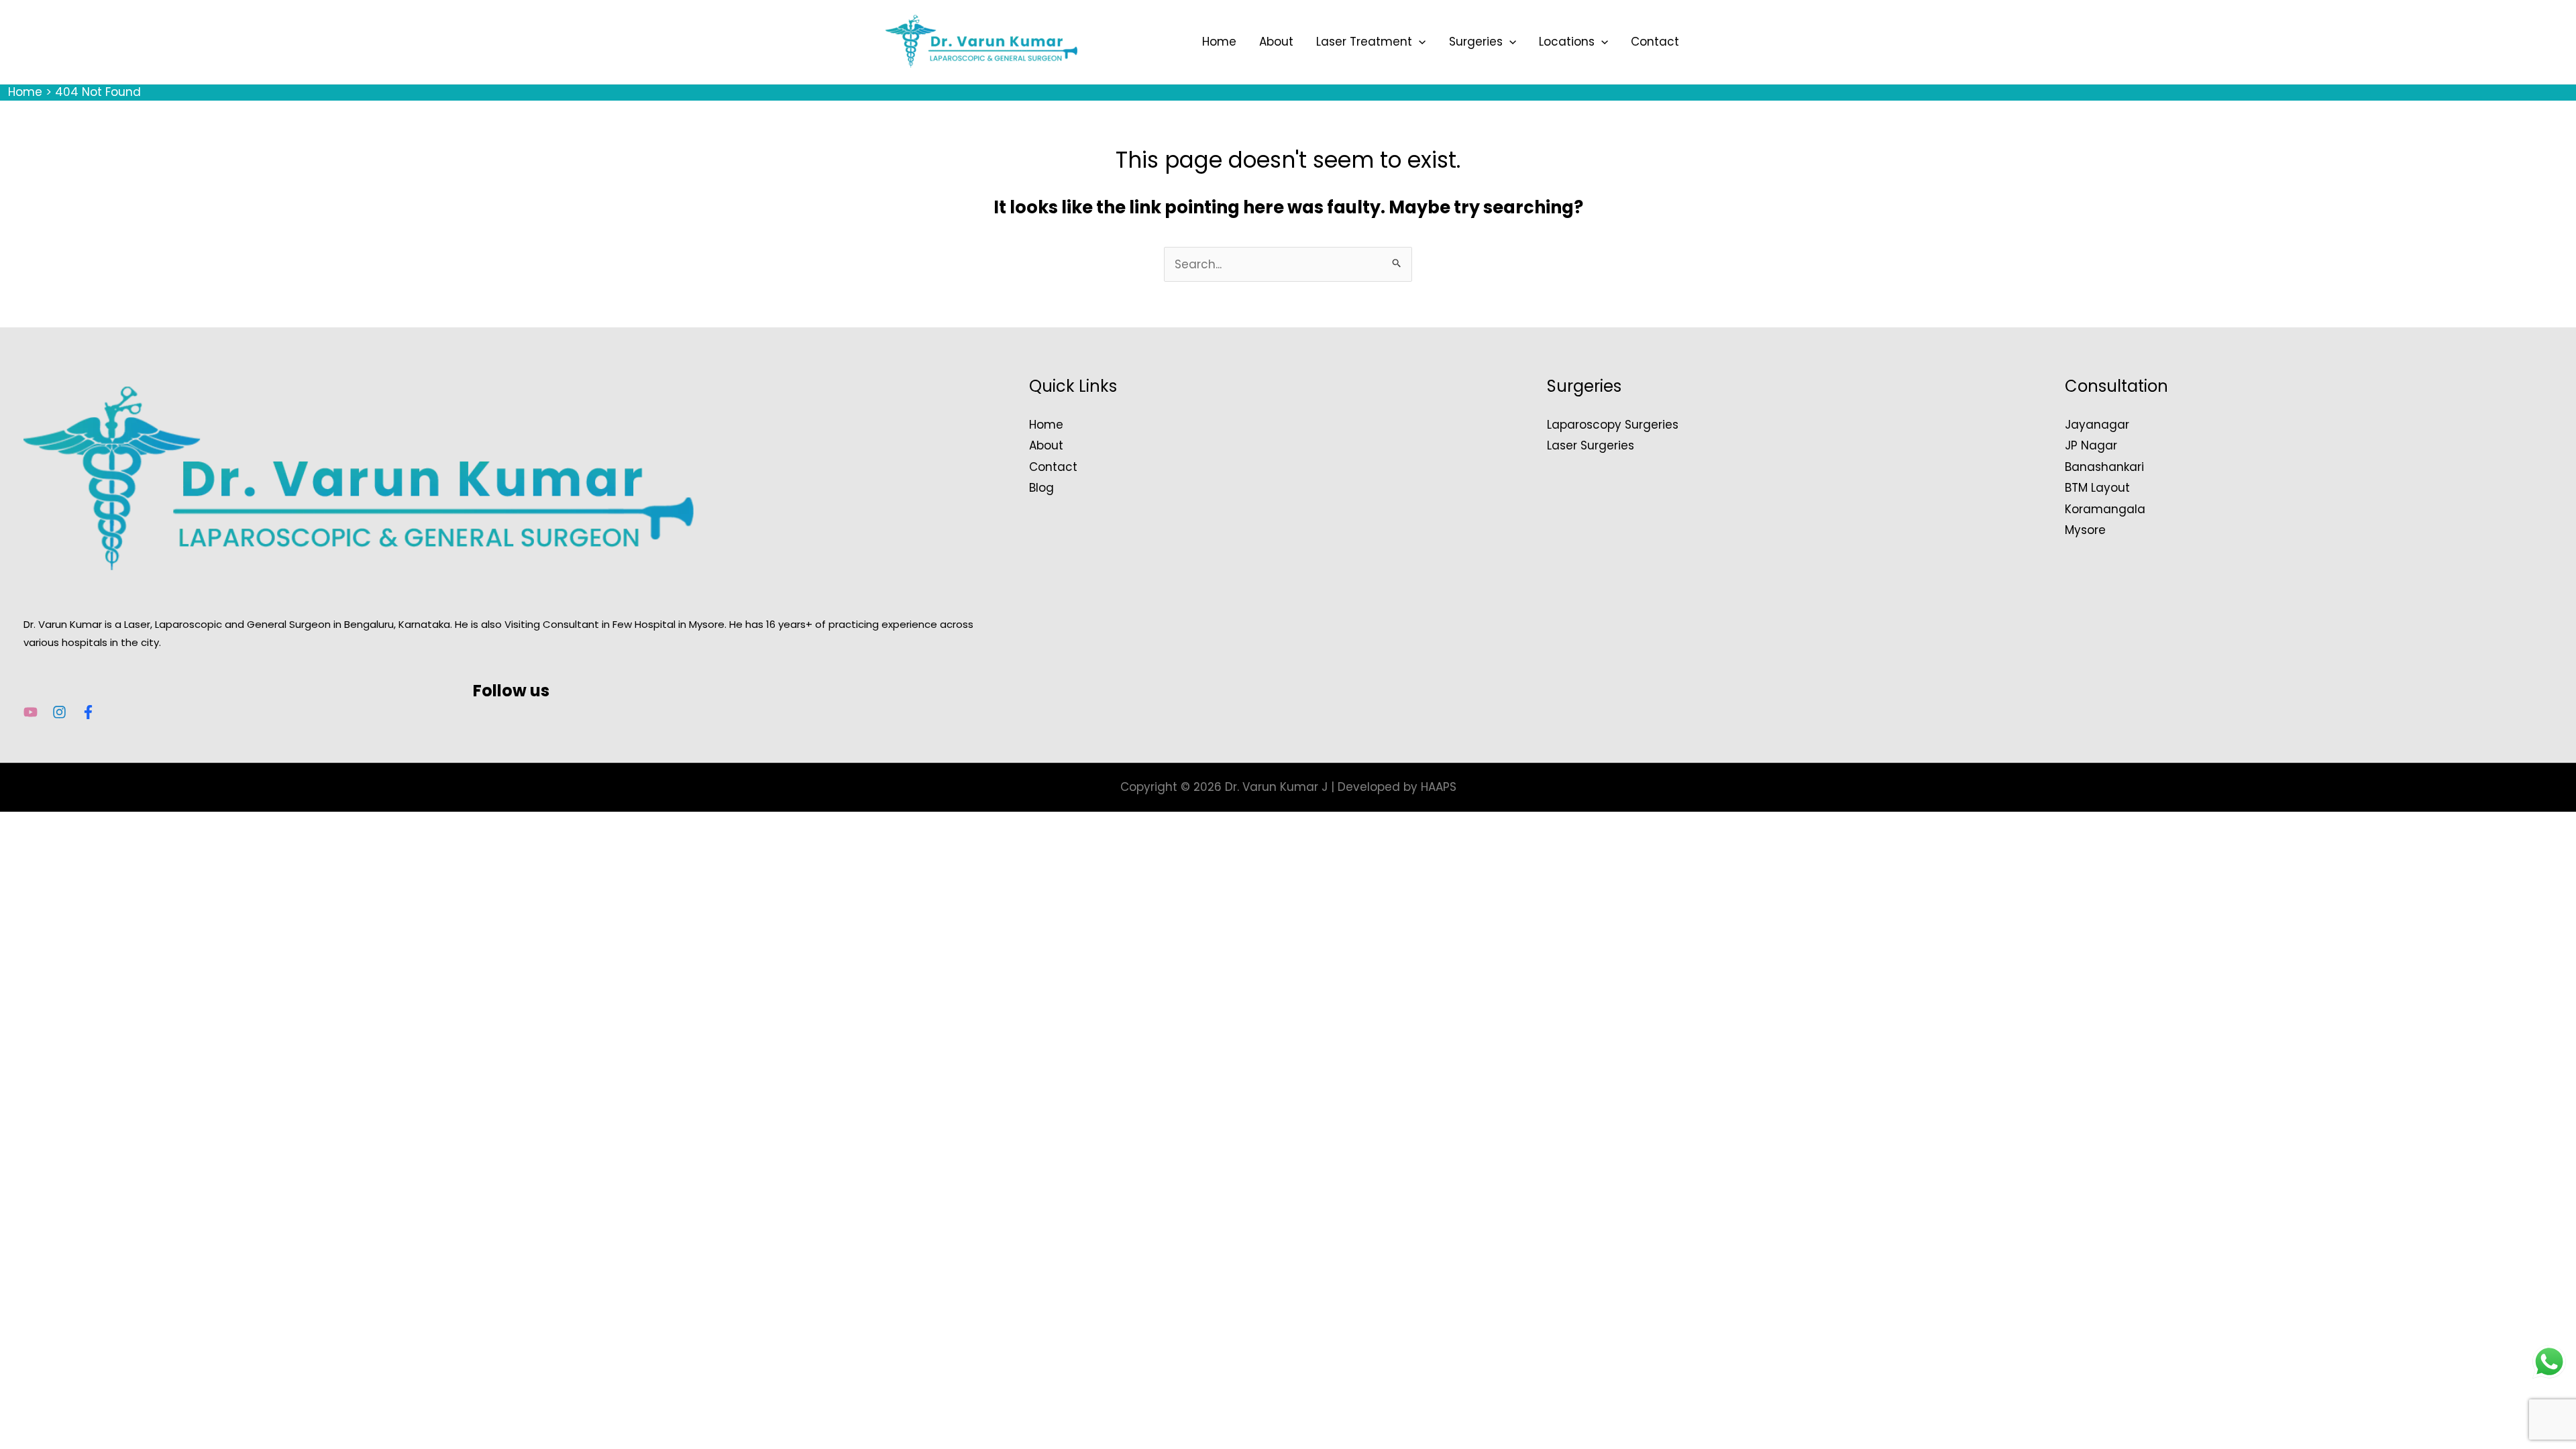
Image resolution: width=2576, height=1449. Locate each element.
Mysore (2085, 530)
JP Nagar (2091, 445)
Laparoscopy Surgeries (1613, 425)
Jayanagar (2097, 425)
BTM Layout (2097, 488)
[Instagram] (59, 712)
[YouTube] (31, 712)
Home (1219, 42)
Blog (1041, 488)
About (1276, 42)
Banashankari (2104, 467)
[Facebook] (88, 712)
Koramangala (2105, 509)
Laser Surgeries (1591, 445)
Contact (1655, 42)
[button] (1419, 42)
